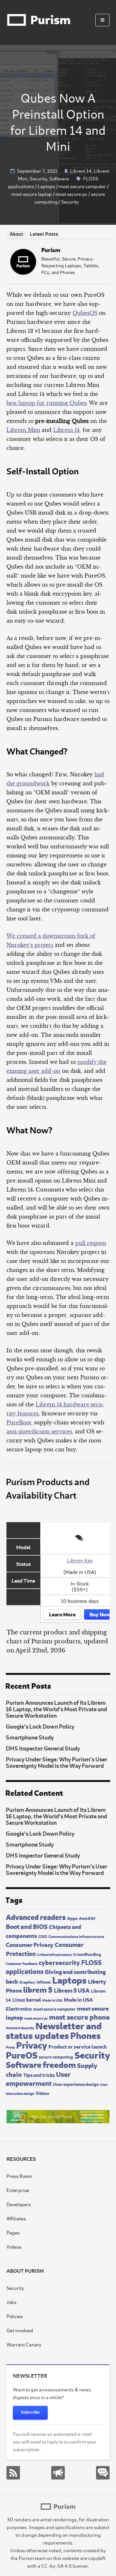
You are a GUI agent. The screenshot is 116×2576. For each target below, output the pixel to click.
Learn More (62, 1614)
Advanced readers (36, 1916)
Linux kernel (27, 1999)
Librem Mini (23, 430)
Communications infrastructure (76, 1936)
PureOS (22, 2054)
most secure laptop (32, 194)
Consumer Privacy (30, 1944)
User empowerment (38, 2078)
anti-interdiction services (39, 1431)
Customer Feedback (22, 1963)
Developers (19, 2204)
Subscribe (30, 2412)
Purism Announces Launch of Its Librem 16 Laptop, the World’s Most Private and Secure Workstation (56, 1709)
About (16, 234)
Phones (85, 2035)
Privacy (32, 2044)
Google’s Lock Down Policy (40, 1726)
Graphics (27, 1982)
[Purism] (23, 273)
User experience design (76, 2084)
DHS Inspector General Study (43, 1748)
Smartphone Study (30, 1737)
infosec (44, 1981)
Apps (72, 1918)
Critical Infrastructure (54, 1954)
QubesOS (85, 313)
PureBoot (19, 1422)
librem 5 (38, 1989)
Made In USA (52, 2000)
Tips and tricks (39, 2074)
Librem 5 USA (72, 1990)
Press (10, 2047)
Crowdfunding (87, 1954)
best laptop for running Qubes (46, 403)
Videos (42, 2093)
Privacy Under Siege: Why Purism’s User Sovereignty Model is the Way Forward (57, 1762)
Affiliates (16, 2218)
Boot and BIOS (27, 1926)
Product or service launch (77, 2046)
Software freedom (41, 2064)
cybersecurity (59, 1962)
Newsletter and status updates (54, 2030)
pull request (91, 1243)
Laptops (46, 186)
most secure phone (79, 2016)
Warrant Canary (24, 2344)
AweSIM (87, 1918)
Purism (51, 249)
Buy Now (100, 1614)
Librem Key (80, 1560)
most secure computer (82, 186)
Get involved (20, 2330)
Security (38, 178)
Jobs (11, 2302)
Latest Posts (44, 233)
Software (59, 178)
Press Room (19, 2176)
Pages (13, 2232)
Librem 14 (81, 171)
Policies (15, 2316)
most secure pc (71, 194)
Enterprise (18, 2190)
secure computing (56, 2057)
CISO (43, 1936)
